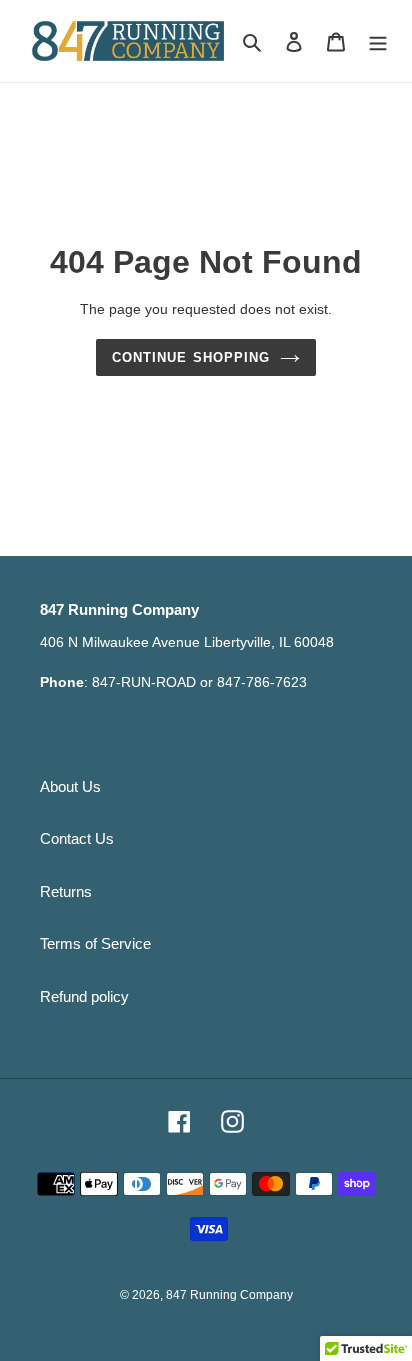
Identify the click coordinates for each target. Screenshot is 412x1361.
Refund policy (84, 996)
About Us (70, 786)
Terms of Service (95, 943)
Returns (66, 891)
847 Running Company (229, 1295)
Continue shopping (191, 357)
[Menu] (378, 41)
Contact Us (77, 838)
